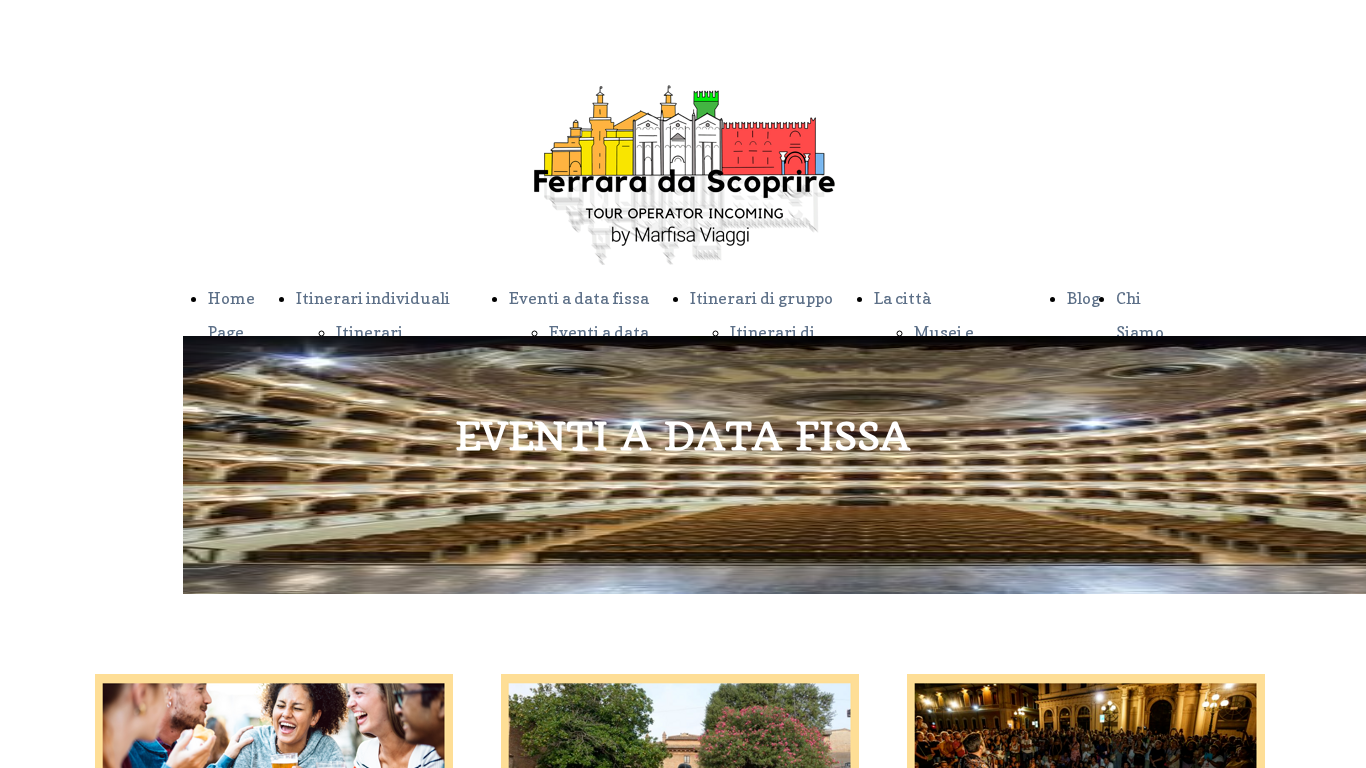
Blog (1083, 298)
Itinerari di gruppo (761, 298)
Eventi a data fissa (579, 298)
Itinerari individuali (373, 298)
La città (902, 298)
